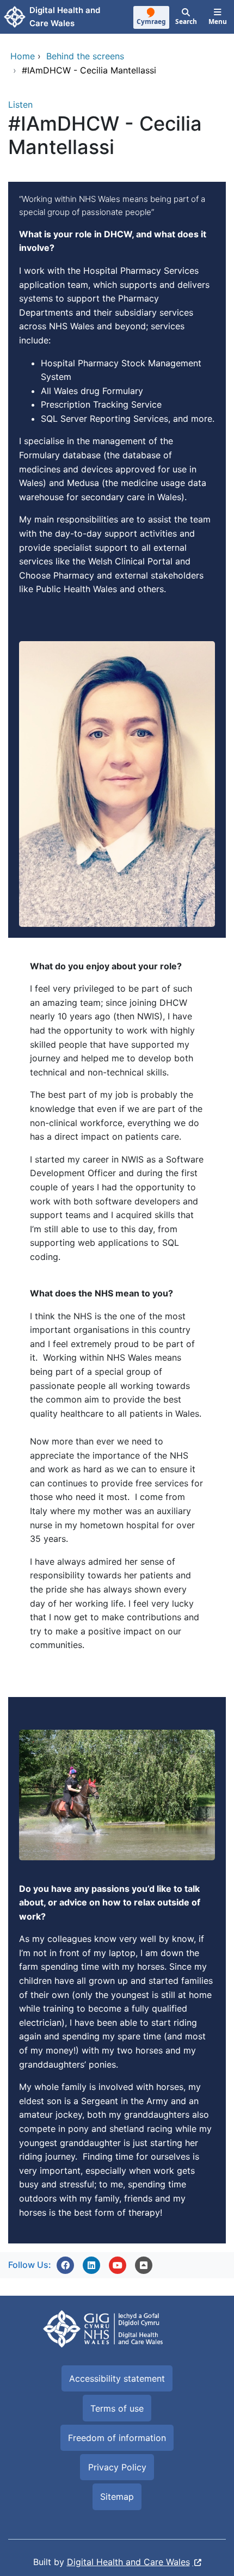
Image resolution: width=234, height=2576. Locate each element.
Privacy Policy (117, 2467)
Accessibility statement (117, 2378)
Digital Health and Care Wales (128, 2562)
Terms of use (117, 2408)
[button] (65, 2265)
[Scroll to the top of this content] (144, 2265)
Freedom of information (117, 2438)
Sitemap (117, 2497)
